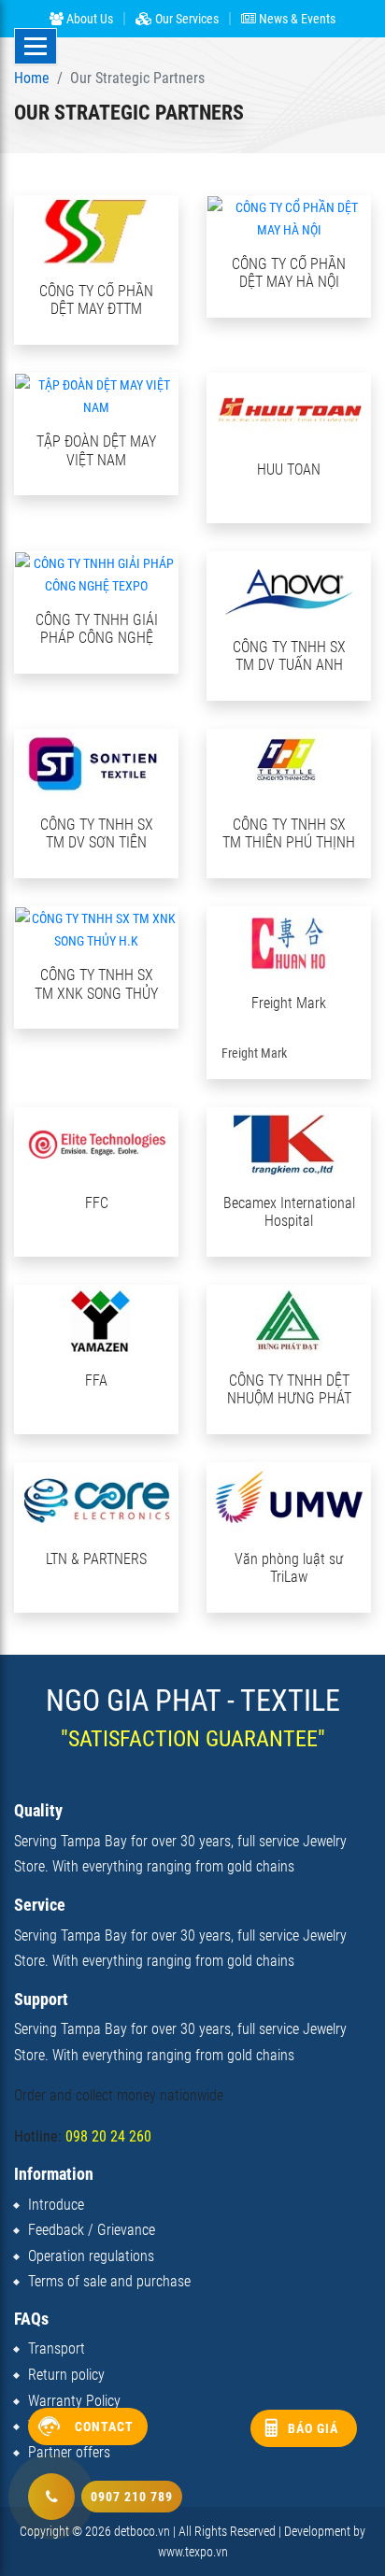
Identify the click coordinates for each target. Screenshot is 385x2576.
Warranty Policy (74, 2401)
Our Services (185, 19)
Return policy (66, 2375)
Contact (104, 2427)
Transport (57, 2348)
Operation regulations (91, 2256)
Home (32, 78)
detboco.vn (142, 2531)
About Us (88, 19)
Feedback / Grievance (92, 2230)
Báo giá (313, 2428)
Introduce (56, 2205)
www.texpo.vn (193, 2552)
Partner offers (69, 2452)
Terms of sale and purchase (109, 2281)
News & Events (296, 19)
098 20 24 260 (108, 2136)
